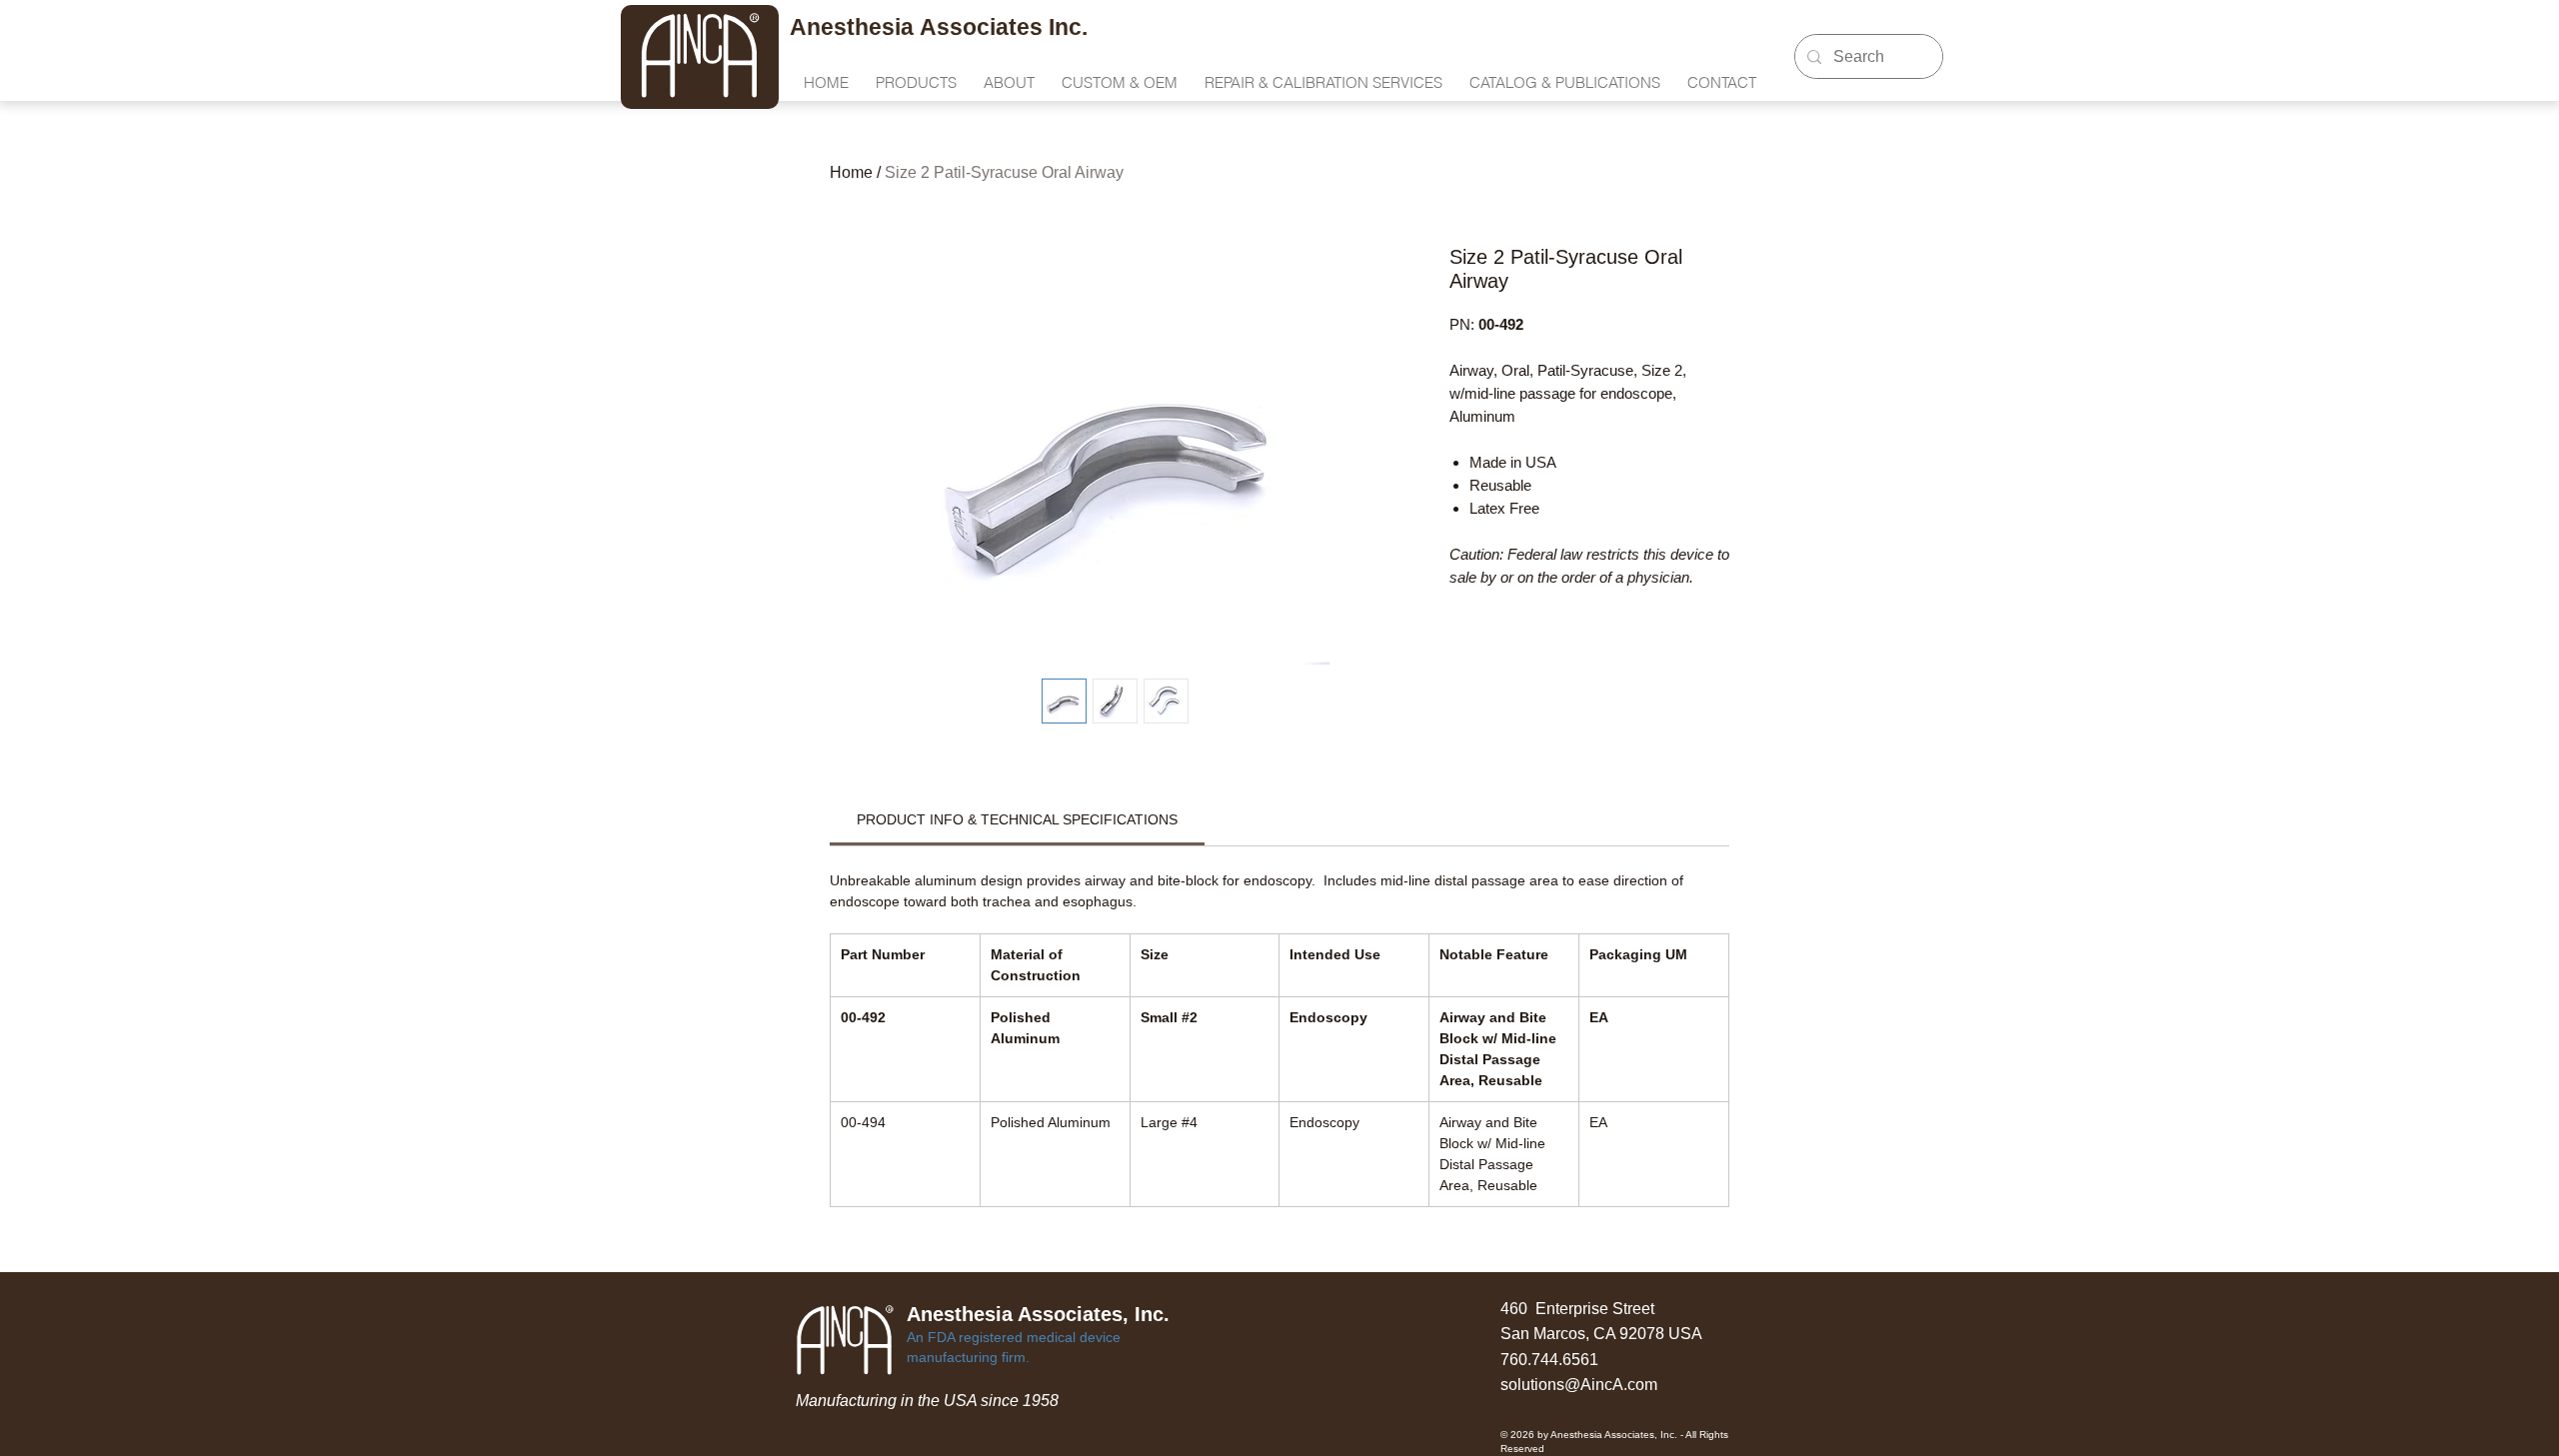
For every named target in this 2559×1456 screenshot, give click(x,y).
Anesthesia (855, 27)
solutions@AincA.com (1579, 1385)
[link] (1017, 819)
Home (851, 172)
